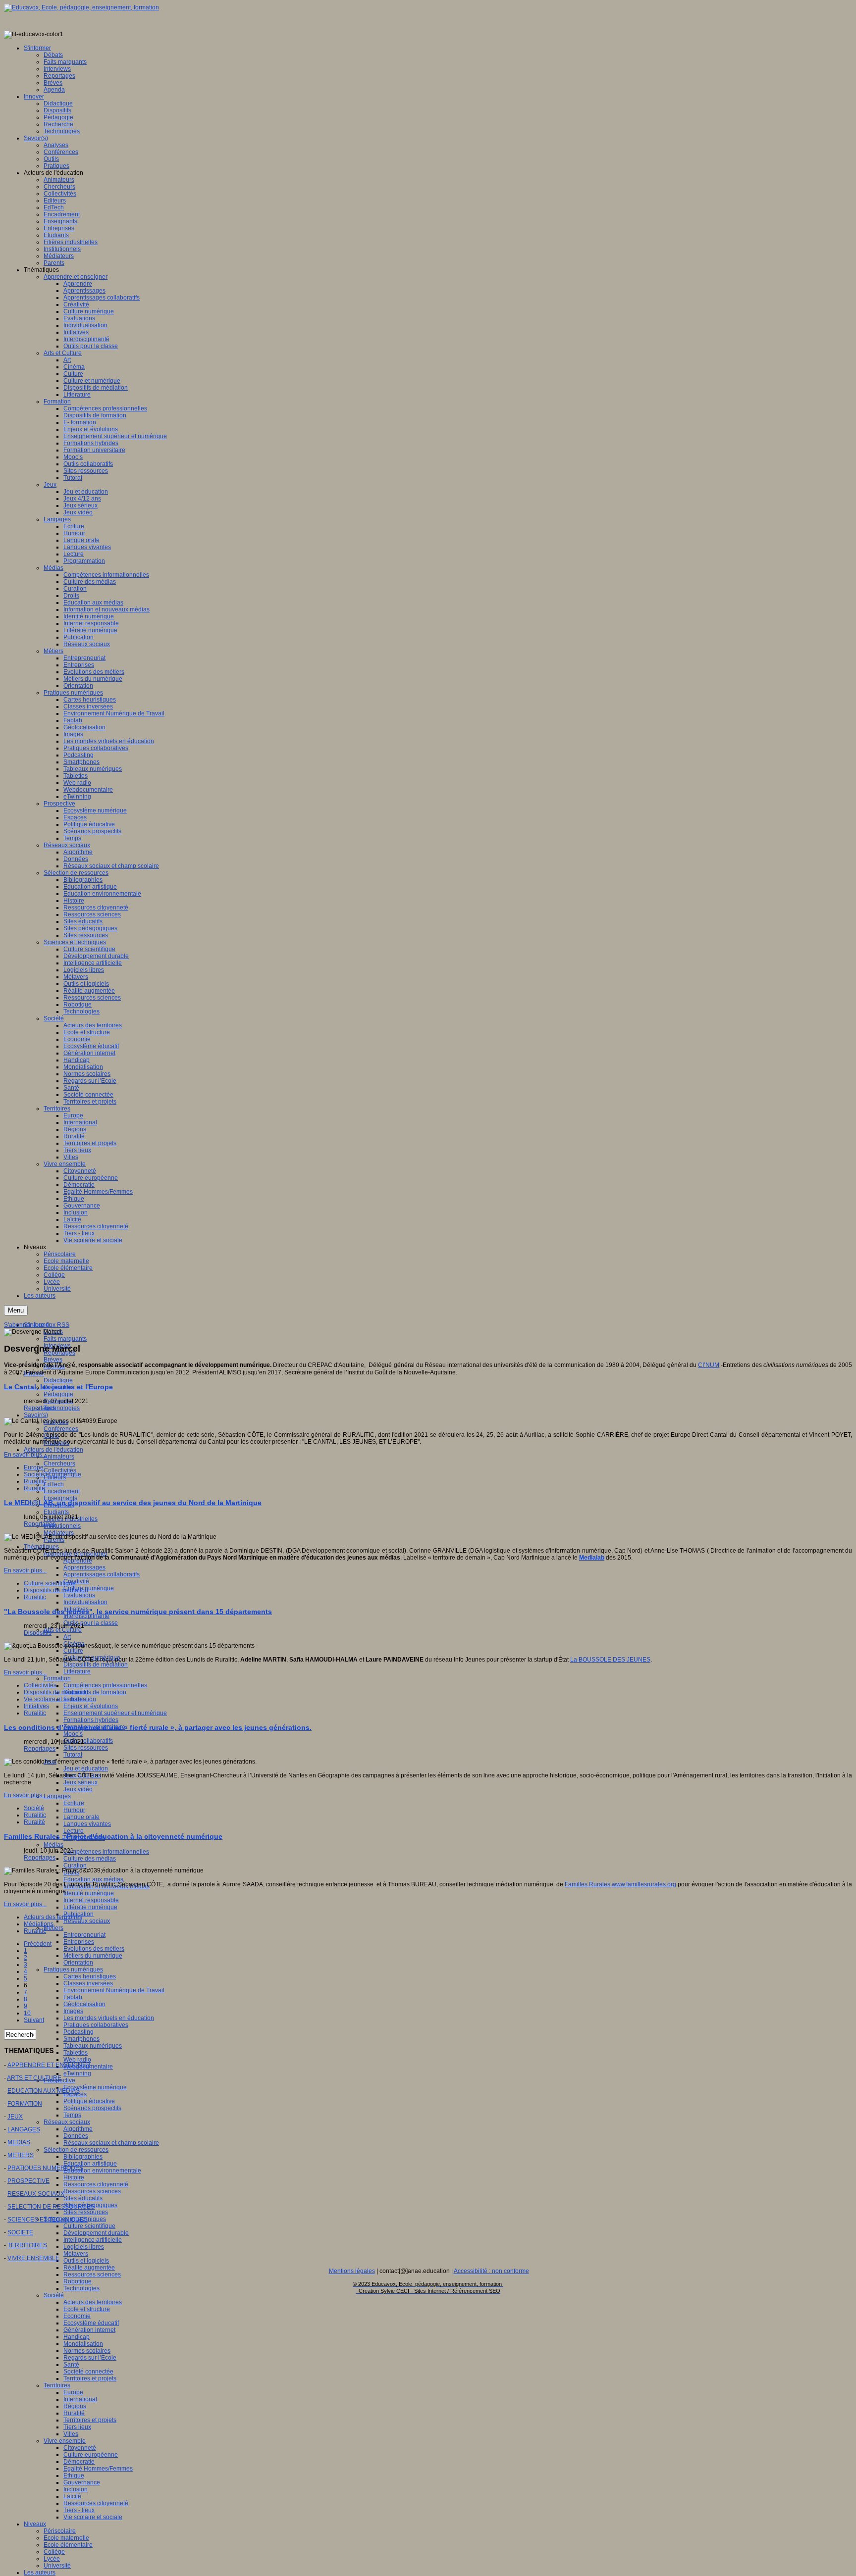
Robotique (78, 2281)
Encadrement (62, 1491)
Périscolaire (60, 2531)
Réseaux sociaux (87, 1921)
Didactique (58, 1380)
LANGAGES (24, 2129)
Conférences (61, 1429)
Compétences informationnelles (106, 1852)
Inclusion (76, 2489)
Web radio (77, 2060)
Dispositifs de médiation (96, 1665)
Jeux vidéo (78, 1789)
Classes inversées (88, 1983)
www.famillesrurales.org (644, 1884)
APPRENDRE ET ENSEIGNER (49, 2065)
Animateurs (59, 1457)
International (80, 2399)
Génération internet (89, 2330)
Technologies (62, 1408)
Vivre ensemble (65, 2441)
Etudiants (56, 1512)
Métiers (53, 1928)
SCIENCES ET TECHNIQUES (48, 2220)
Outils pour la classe (91, 1623)
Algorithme (78, 2129)
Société (54, 2295)
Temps (72, 2115)
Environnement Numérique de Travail (114, 1990)
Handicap (77, 2337)
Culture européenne (91, 2455)
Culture (73, 1651)
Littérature (77, 1671)
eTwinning (77, 2073)
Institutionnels (62, 1526)
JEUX (15, 2117)
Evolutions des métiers (94, 1949)
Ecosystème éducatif (91, 2323)
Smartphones (81, 2039)
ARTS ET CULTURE (34, 2078)
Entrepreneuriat (84, 1935)
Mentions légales (352, 2271)
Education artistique (90, 2164)
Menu (16, 1310)
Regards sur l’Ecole (90, 2358)
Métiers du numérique (93, 1956)
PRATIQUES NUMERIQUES (45, 2168)
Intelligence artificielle (93, 2240)
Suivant (34, 2020)
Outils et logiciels (86, 2261)
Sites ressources (86, 1748)
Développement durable (96, 2233)
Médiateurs (59, 1533)
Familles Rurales (588, 1884)
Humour (74, 1810)
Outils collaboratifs (88, 1741)
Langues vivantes (87, 1824)
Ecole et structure (87, 2309)
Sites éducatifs (83, 2198)
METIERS (21, 2155)
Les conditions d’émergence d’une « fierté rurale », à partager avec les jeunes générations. (158, 1727)
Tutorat (73, 1755)
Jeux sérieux (80, 1782)
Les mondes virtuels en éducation (109, 2018)
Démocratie (79, 2462)
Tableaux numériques (93, 2046)
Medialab (592, 1558)
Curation (75, 1866)
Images (73, 2011)
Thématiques (41, 1547)
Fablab (73, 1997)
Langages (57, 1796)
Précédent (38, 1944)
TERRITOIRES (27, 2245)
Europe (73, 2392)
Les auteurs (40, 2573)
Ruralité (74, 2413)
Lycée (52, 2559)
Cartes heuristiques (90, 1976)
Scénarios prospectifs (92, 2108)
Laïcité (72, 2496)
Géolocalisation (84, 2004)
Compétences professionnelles (105, 1685)
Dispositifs (38, 1633)
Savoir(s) (36, 1415)
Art (67, 1637)
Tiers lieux (77, 2427)
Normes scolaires (87, 2351)
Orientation (78, 1963)
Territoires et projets (90, 2378)
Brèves (53, 1360)
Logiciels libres (84, 2247)
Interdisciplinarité (86, 1616)
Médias (53, 1845)
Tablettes (76, 2053)
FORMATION (25, 2104)
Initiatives (36, 1706)
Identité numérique (89, 1893)
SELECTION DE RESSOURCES (51, 2207)
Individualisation (85, 1602)
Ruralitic (35, 1481)
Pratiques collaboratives (96, 2025)
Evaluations (79, 1595)
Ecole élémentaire (68, 2545)
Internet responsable (91, 1900)
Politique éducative (89, 2101)
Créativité (76, 1581)
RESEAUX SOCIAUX (36, 2194)
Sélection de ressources (76, 2150)
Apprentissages (84, 1567)
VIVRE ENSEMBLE (33, 2258)
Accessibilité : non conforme (491, 2271)
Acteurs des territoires (93, 2302)
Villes (71, 2434)
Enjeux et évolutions (91, 1706)
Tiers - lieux (79, 2510)
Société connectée (88, 2372)
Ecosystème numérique (95, 2087)
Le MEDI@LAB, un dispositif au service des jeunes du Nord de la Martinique (133, 1503)
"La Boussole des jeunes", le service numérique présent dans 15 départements (138, 1612)
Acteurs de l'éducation (53, 1450)
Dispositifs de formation (95, 1692)
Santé (71, 2365)
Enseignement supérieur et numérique (115, 1713)
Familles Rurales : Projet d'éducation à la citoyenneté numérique (113, 1836)
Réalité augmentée (89, 2268)
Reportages (40, 1408)
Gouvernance (82, 2482)
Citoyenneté (80, 2448)
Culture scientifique (89, 2226)
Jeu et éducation (86, 1768)
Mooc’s (73, 1734)
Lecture (74, 1831)
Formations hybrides (91, 1720)
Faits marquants (65, 1339)
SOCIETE (20, 2232)
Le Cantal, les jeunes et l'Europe (58, 1387)
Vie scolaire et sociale (93, 2517)
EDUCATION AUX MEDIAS (44, 2091)
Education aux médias (93, 1879)
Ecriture (74, 1803)
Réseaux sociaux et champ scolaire (111, 2143)
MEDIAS (19, 2142)
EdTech (54, 1484)
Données (76, 2136)
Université (57, 2566)
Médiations (39, 1924)
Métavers (76, 2254)
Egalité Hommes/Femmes (98, 2469)
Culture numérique (89, 1588)
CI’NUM (709, 1365)
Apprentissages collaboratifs (102, 1574)
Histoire (74, 2177)
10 (27, 2013)
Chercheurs (59, 1464)
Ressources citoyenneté (96, 2184)
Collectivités (40, 1685)
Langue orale (81, 1817)
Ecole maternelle (66, 2538)
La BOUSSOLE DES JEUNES (610, 1660)
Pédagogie (58, 1394)
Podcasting (79, 2032)
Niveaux (35, 2524)
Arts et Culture (63, 1630)
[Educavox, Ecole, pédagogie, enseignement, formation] (81, 7)
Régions (75, 2406)
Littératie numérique (90, 1907)
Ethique (74, 2475)
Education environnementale (102, 2171)
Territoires (57, 2385)
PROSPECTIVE (28, 2181)
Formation (57, 1678)
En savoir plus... (25, 1455)
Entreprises (79, 1942)
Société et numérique (53, 1474)
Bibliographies (83, 2157)
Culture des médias (90, 1859)
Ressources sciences (92, 2191)
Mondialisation (83, 2344)
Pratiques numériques (73, 1970)
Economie (77, 2316)
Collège (54, 2552)
